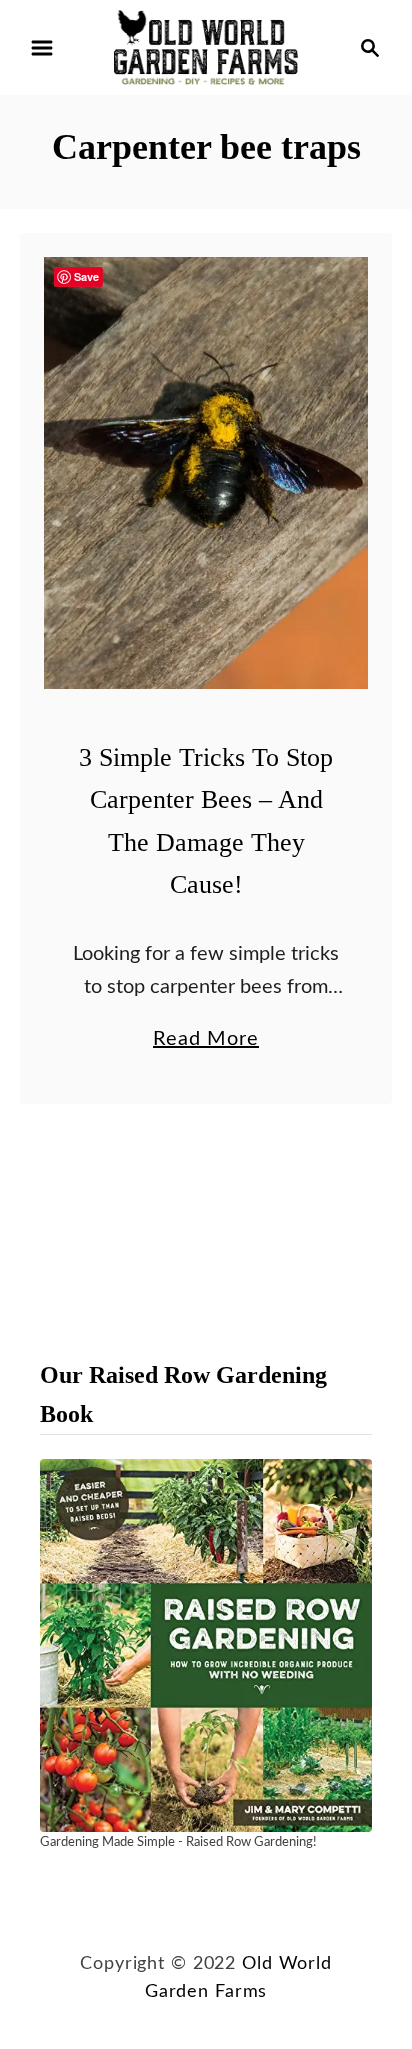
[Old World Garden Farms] (206, 47)
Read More (206, 1042)
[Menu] (42, 48)
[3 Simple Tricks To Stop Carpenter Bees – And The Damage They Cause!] (206, 473)
